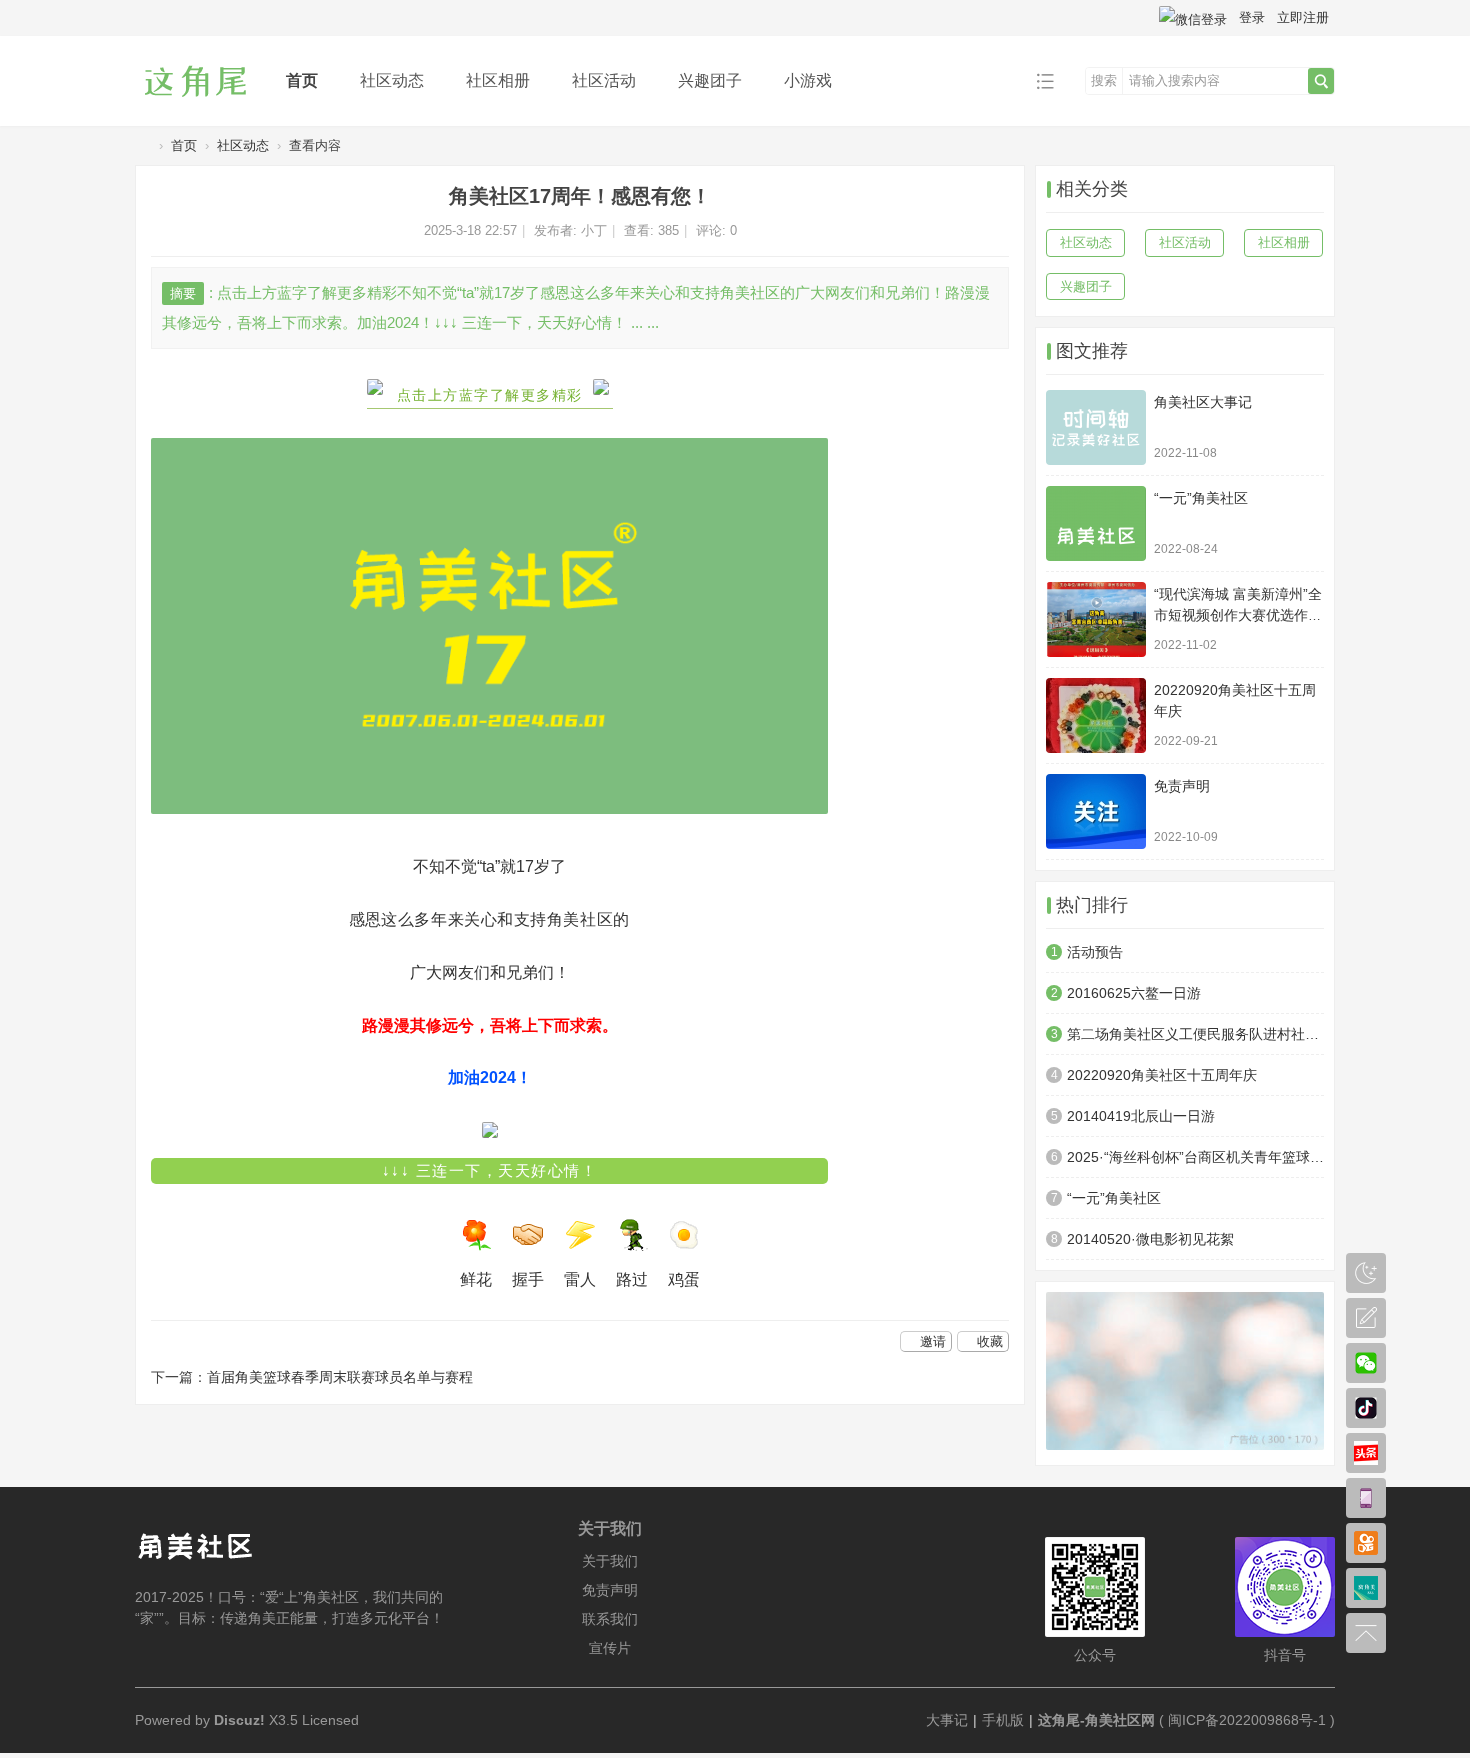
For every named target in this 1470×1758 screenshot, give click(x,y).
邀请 (933, 1341)
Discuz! (239, 1720)
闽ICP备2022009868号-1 (1247, 1720)
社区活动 (604, 80)
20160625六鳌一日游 (1134, 993)
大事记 (947, 1720)
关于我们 (610, 1561)
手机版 (1003, 1720)
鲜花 (476, 1279)
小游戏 (808, 80)
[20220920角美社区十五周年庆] (1096, 715)
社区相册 (498, 80)
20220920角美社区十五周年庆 (1162, 1075)
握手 (528, 1279)
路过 (632, 1279)
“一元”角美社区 (1201, 498)
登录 (1252, 17)
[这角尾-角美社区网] (195, 111)
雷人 (580, 1279)
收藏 (990, 1341)
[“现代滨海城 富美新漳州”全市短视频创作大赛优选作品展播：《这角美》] (1096, 619)
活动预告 (1095, 952)
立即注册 (1303, 17)
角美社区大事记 (1203, 402)
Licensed (330, 1720)
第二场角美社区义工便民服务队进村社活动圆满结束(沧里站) (1195, 1034)
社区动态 (392, 80)
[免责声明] (1096, 811)
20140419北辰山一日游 (1141, 1116)
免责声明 (1182, 786)
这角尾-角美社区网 (143, 145)
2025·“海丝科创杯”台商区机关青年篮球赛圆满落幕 (1195, 1157)
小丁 (594, 230)
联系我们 (610, 1619)
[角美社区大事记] (1096, 427)
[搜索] (1321, 81)
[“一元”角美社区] (1096, 523)
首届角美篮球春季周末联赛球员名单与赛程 (340, 1377)
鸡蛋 (684, 1279)
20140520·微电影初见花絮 (1150, 1239)
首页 (302, 80)
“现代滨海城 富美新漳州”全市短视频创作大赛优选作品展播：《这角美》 (1238, 615)
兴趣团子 (710, 80)
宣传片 (610, 1648)
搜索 (1104, 80)
